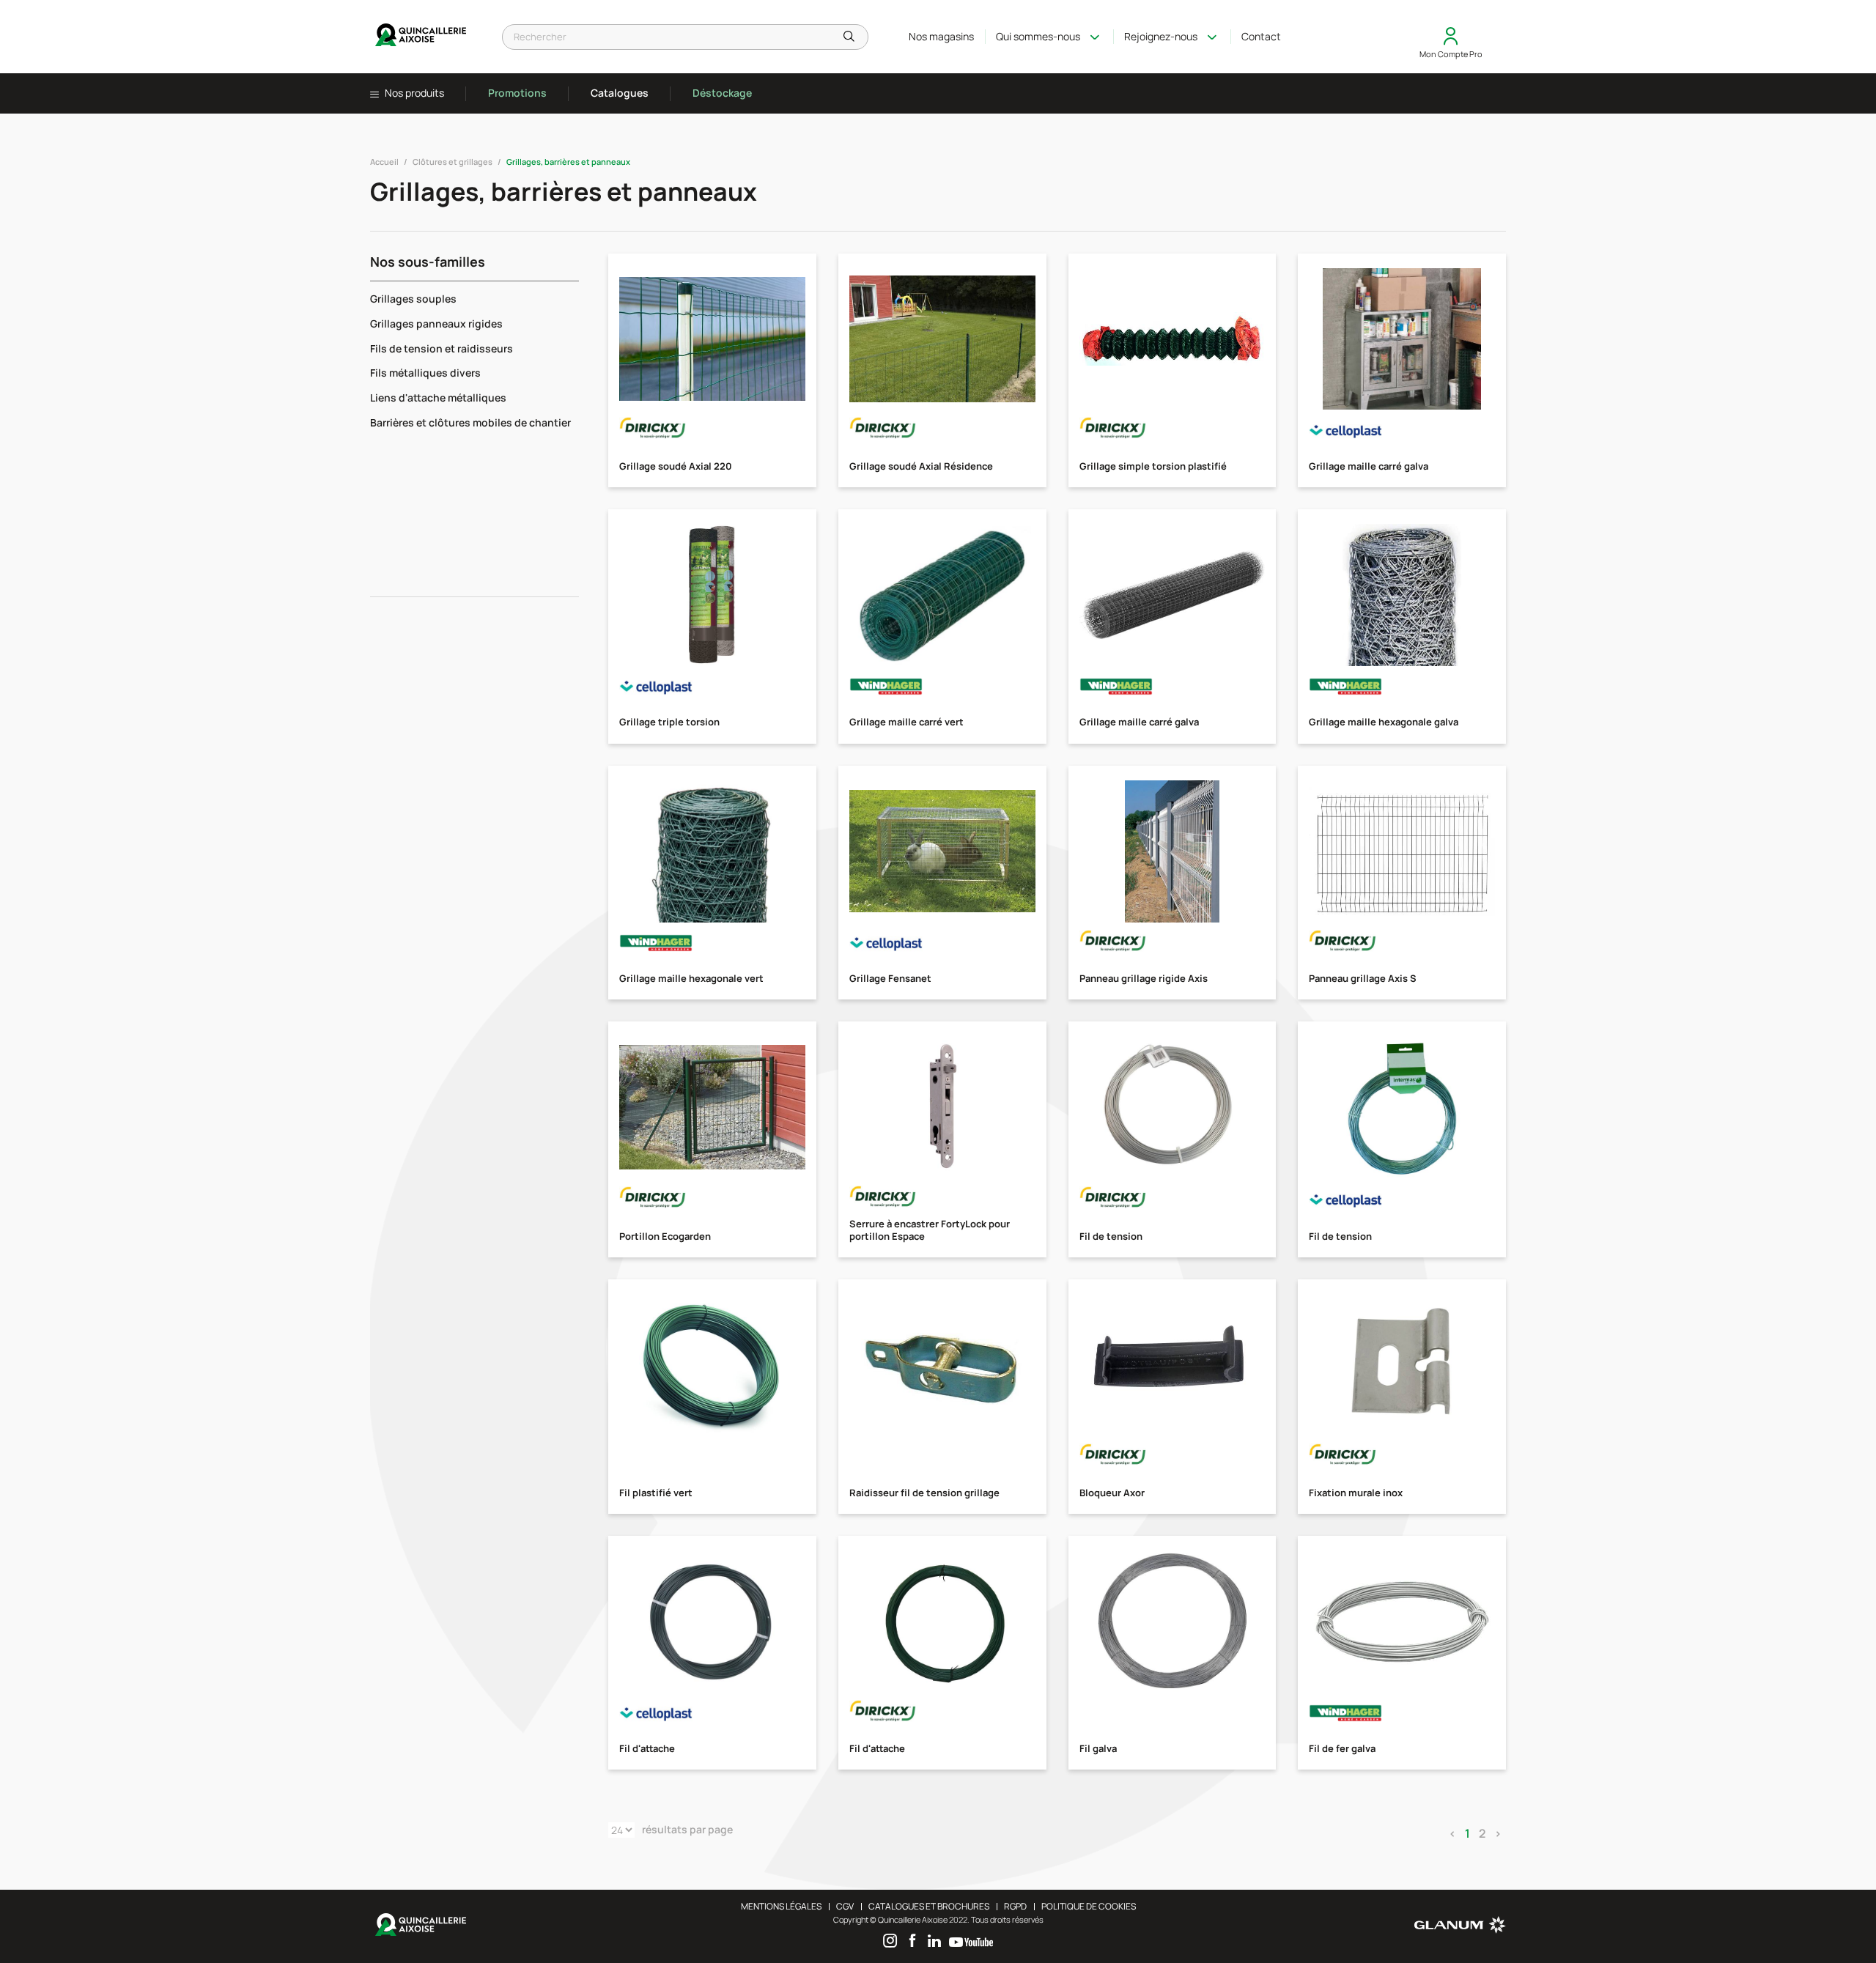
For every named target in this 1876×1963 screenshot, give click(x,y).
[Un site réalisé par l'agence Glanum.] (1460, 1930)
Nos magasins (941, 36)
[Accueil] (421, 37)
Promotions (517, 93)
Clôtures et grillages (453, 162)
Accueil (384, 162)
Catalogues (620, 93)
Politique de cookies (1089, 1906)
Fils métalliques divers (425, 373)
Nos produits (413, 93)
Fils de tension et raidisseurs (442, 348)
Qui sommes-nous (1038, 36)
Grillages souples (413, 299)
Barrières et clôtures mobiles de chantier (470, 422)
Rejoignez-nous (1161, 36)
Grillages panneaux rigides (436, 324)
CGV (845, 1906)
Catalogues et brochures (929, 1906)
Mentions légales (781, 1906)
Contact (1261, 36)
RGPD (1015, 1906)
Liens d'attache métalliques (438, 398)
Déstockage (722, 93)
